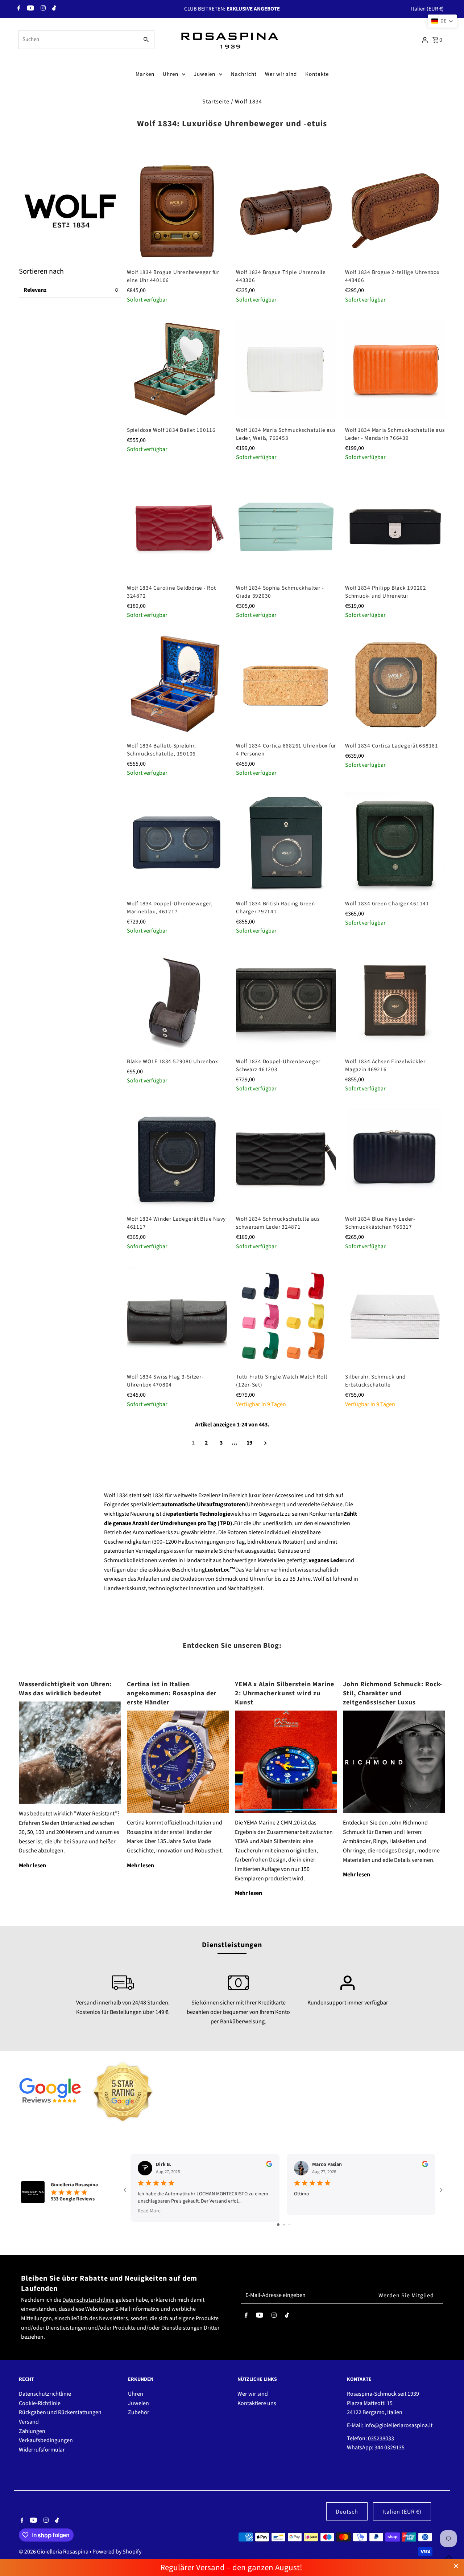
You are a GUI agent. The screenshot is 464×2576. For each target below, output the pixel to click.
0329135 (394, 2448)
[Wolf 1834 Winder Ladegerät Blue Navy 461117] (177, 1158)
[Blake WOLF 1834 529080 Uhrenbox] (177, 1000)
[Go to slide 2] (284, 2225)
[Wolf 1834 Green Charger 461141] (395, 843)
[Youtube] (30, 9)
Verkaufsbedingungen (46, 2440)
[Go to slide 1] (278, 2225)
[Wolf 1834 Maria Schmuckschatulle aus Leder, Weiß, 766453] (286, 369)
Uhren (171, 74)
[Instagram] (42, 9)
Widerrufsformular (42, 2450)
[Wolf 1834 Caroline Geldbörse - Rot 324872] (177, 527)
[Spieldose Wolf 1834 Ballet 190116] (177, 369)
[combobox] (78, 40)
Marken (145, 74)
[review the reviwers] (269, 2166)
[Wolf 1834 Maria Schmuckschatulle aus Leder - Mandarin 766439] (395, 369)
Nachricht (244, 74)
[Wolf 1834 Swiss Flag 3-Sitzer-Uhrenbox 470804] (177, 1316)
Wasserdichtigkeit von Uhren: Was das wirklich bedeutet (65, 1689)
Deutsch (347, 2512)
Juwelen (205, 74)
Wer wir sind (281, 74)
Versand (29, 2422)
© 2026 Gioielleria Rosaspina (54, 2552)
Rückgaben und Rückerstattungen (60, 2412)
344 (379, 2448)
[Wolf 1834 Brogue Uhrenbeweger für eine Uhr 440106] (177, 211)
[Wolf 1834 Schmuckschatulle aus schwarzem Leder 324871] (286, 1158)
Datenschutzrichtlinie (88, 2300)
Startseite (216, 102)
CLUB (190, 9)
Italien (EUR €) (427, 9)
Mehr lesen (32, 1866)
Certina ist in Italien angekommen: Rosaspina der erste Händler (172, 1693)
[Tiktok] (53, 9)
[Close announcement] (456, 2566)
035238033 (381, 2438)
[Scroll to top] (449, 2557)
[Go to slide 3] (289, 2225)
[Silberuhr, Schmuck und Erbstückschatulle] (395, 1316)
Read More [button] (149, 2211)
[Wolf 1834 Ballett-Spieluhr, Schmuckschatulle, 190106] (177, 685)
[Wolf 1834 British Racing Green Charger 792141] (286, 843)
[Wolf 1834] (70, 209)
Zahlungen (32, 2431)
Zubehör (139, 2412)
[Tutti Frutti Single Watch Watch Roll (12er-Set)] (286, 1316)
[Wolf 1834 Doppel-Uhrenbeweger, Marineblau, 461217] (177, 843)
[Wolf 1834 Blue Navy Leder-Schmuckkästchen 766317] (395, 1158)
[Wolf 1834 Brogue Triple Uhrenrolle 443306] (286, 211)
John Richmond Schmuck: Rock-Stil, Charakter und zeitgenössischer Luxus (393, 1693)
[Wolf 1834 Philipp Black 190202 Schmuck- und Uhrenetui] (395, 527)
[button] (442, 21)
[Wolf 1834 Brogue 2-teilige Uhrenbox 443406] (395, 211)
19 (249, 1443)
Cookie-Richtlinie (40, 2403)
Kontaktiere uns (257, 2403)
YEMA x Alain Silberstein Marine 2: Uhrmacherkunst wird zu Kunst (285, 1693)
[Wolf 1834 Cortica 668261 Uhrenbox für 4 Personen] (286, 685)
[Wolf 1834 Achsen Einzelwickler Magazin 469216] (395, 1000)
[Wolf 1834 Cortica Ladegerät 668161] (395, 685)
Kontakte (317, 74)
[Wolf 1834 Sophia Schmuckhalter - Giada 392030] (286, 527)
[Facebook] (18, 9)
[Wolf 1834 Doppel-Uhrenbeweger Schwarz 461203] (286, 1000)
